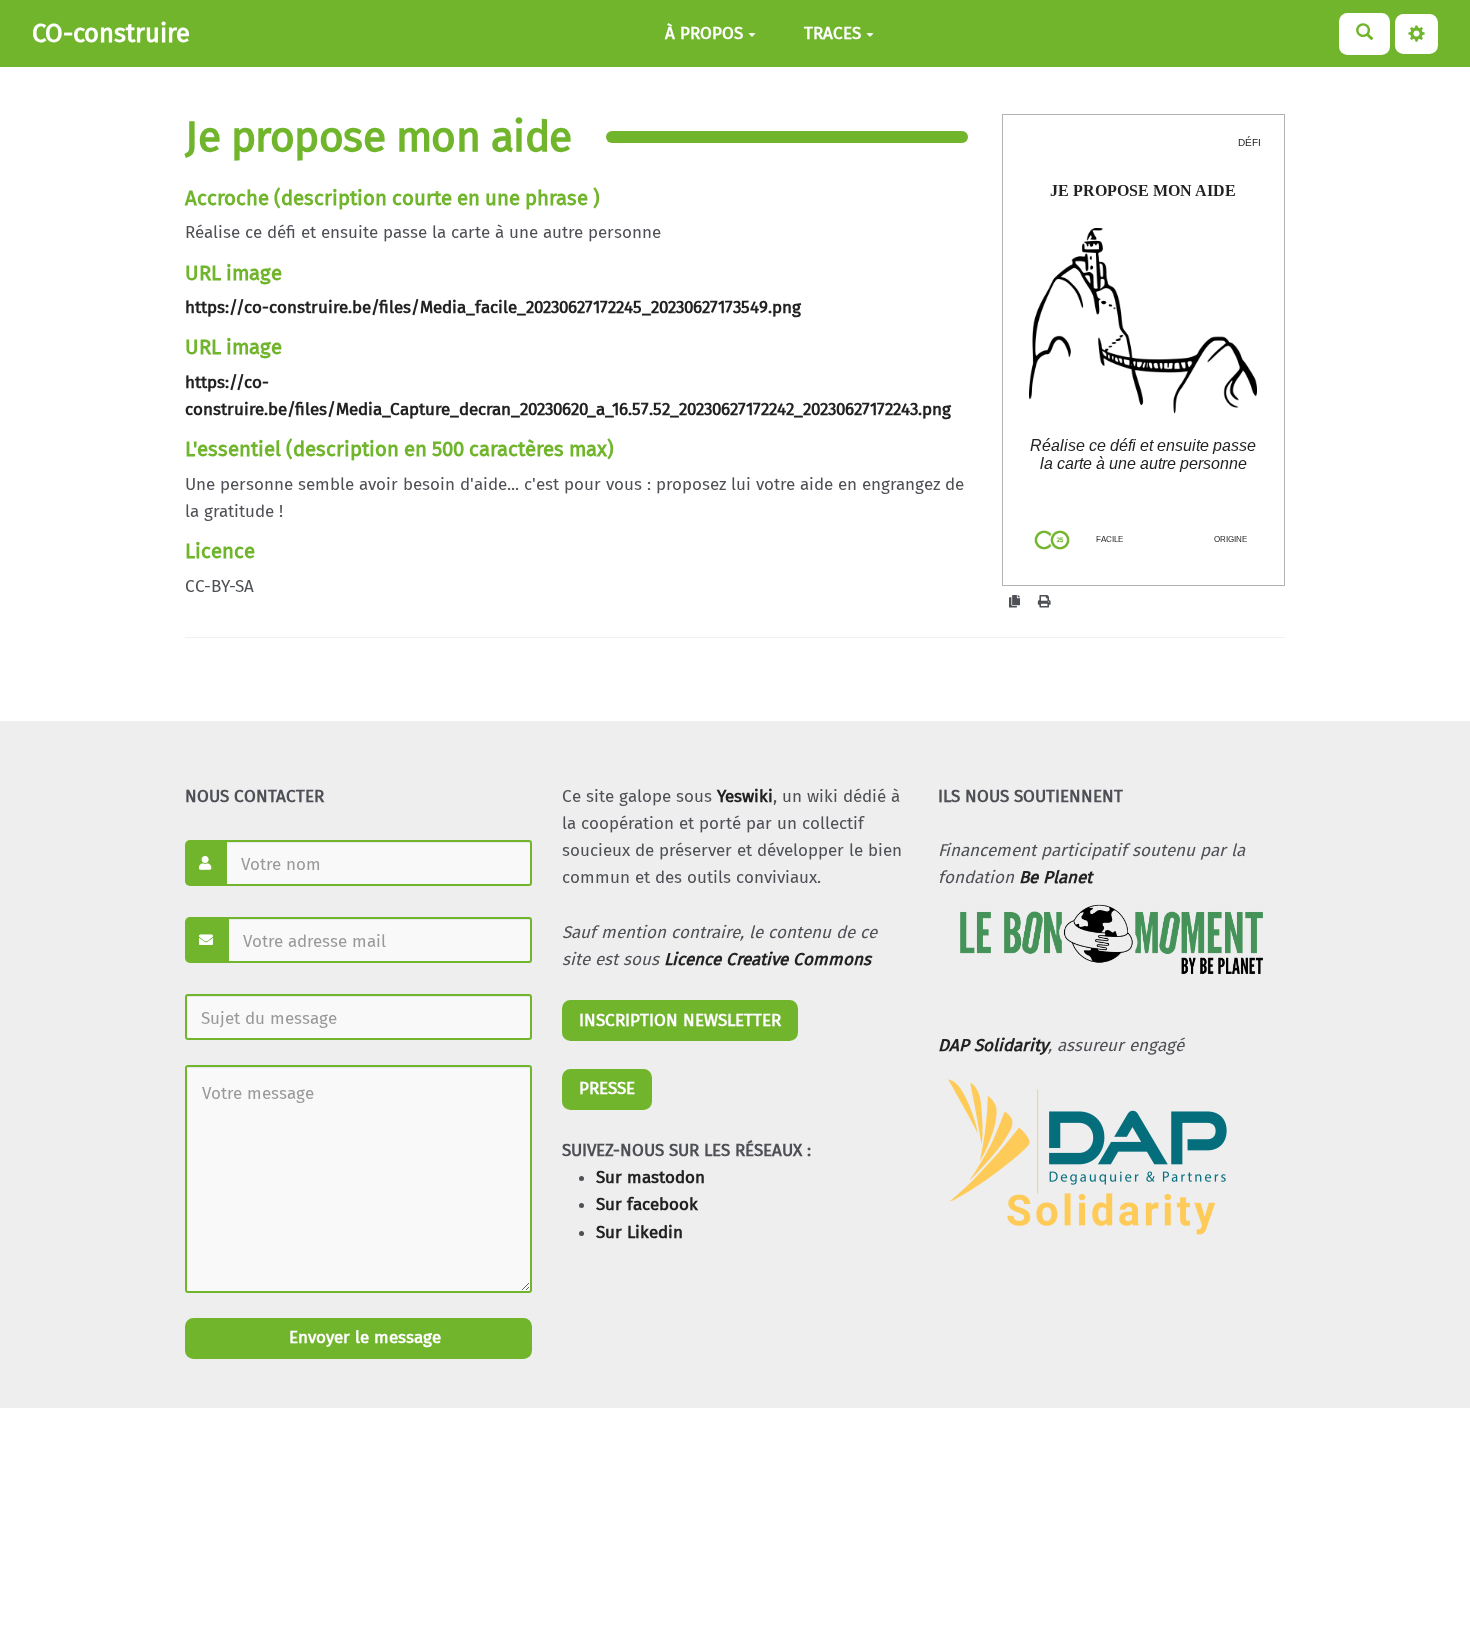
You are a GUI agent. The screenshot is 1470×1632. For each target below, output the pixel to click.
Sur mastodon (650, 1177)
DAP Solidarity (993, 1045)
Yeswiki (745, 796)
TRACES (832, 33)
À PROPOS (704, 33)
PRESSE (607, 1088)
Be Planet (1055, 877)
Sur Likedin (639, 1232)
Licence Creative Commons (767, 959)
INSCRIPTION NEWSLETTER (680, 1020)
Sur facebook (647, 1204)
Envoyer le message (362, 1337)
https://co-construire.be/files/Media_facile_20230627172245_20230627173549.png (493, 307)
